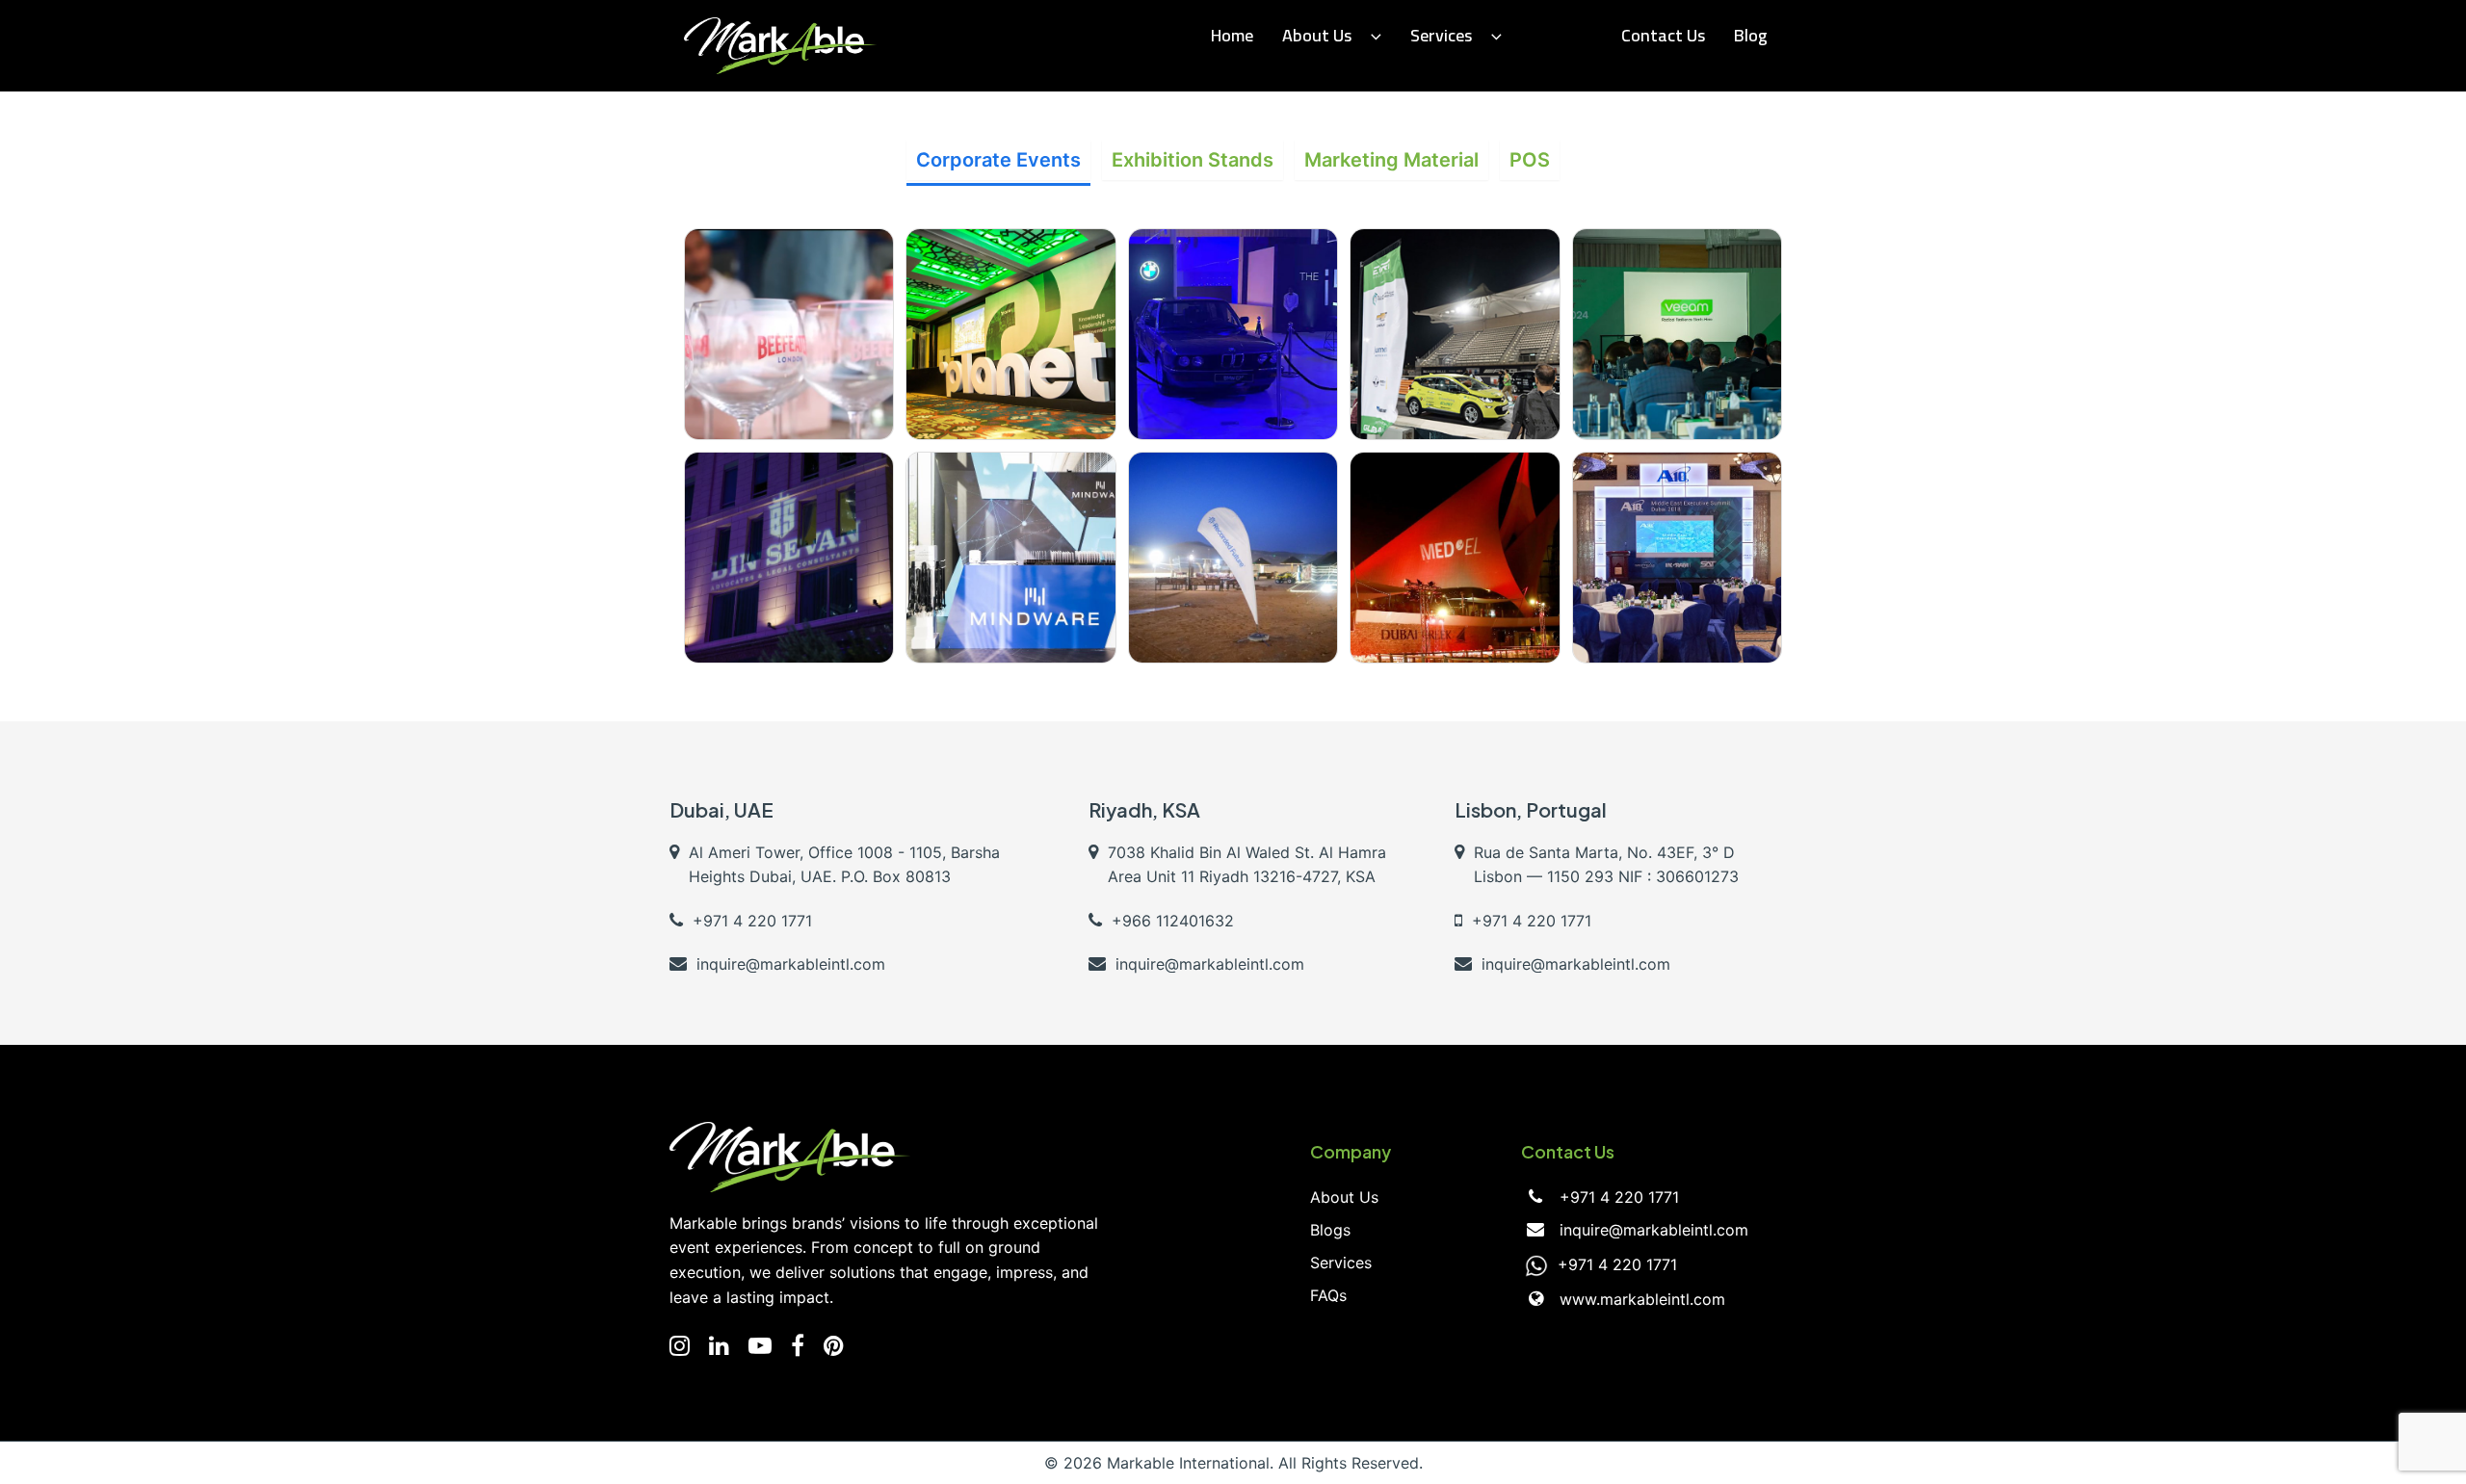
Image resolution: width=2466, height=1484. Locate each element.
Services (1441, 35)
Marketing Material (1391, 160)
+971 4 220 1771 (1619, 1197)
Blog (1751, 35)
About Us (1317, 35)
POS (1530, 160)
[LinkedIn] (719, 1346)
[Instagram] (680, 1346)
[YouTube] (760, 1346)
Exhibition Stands (1193, 160)
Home (1232, 35)
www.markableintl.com (1642, 1299)
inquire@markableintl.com (1654, 1230)
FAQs (1328, 1295)
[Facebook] (798, 1346)
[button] (1371, 36)
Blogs (1330, 1230)
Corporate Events (998, 160)
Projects (1561, 35)
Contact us (1663, 35)
